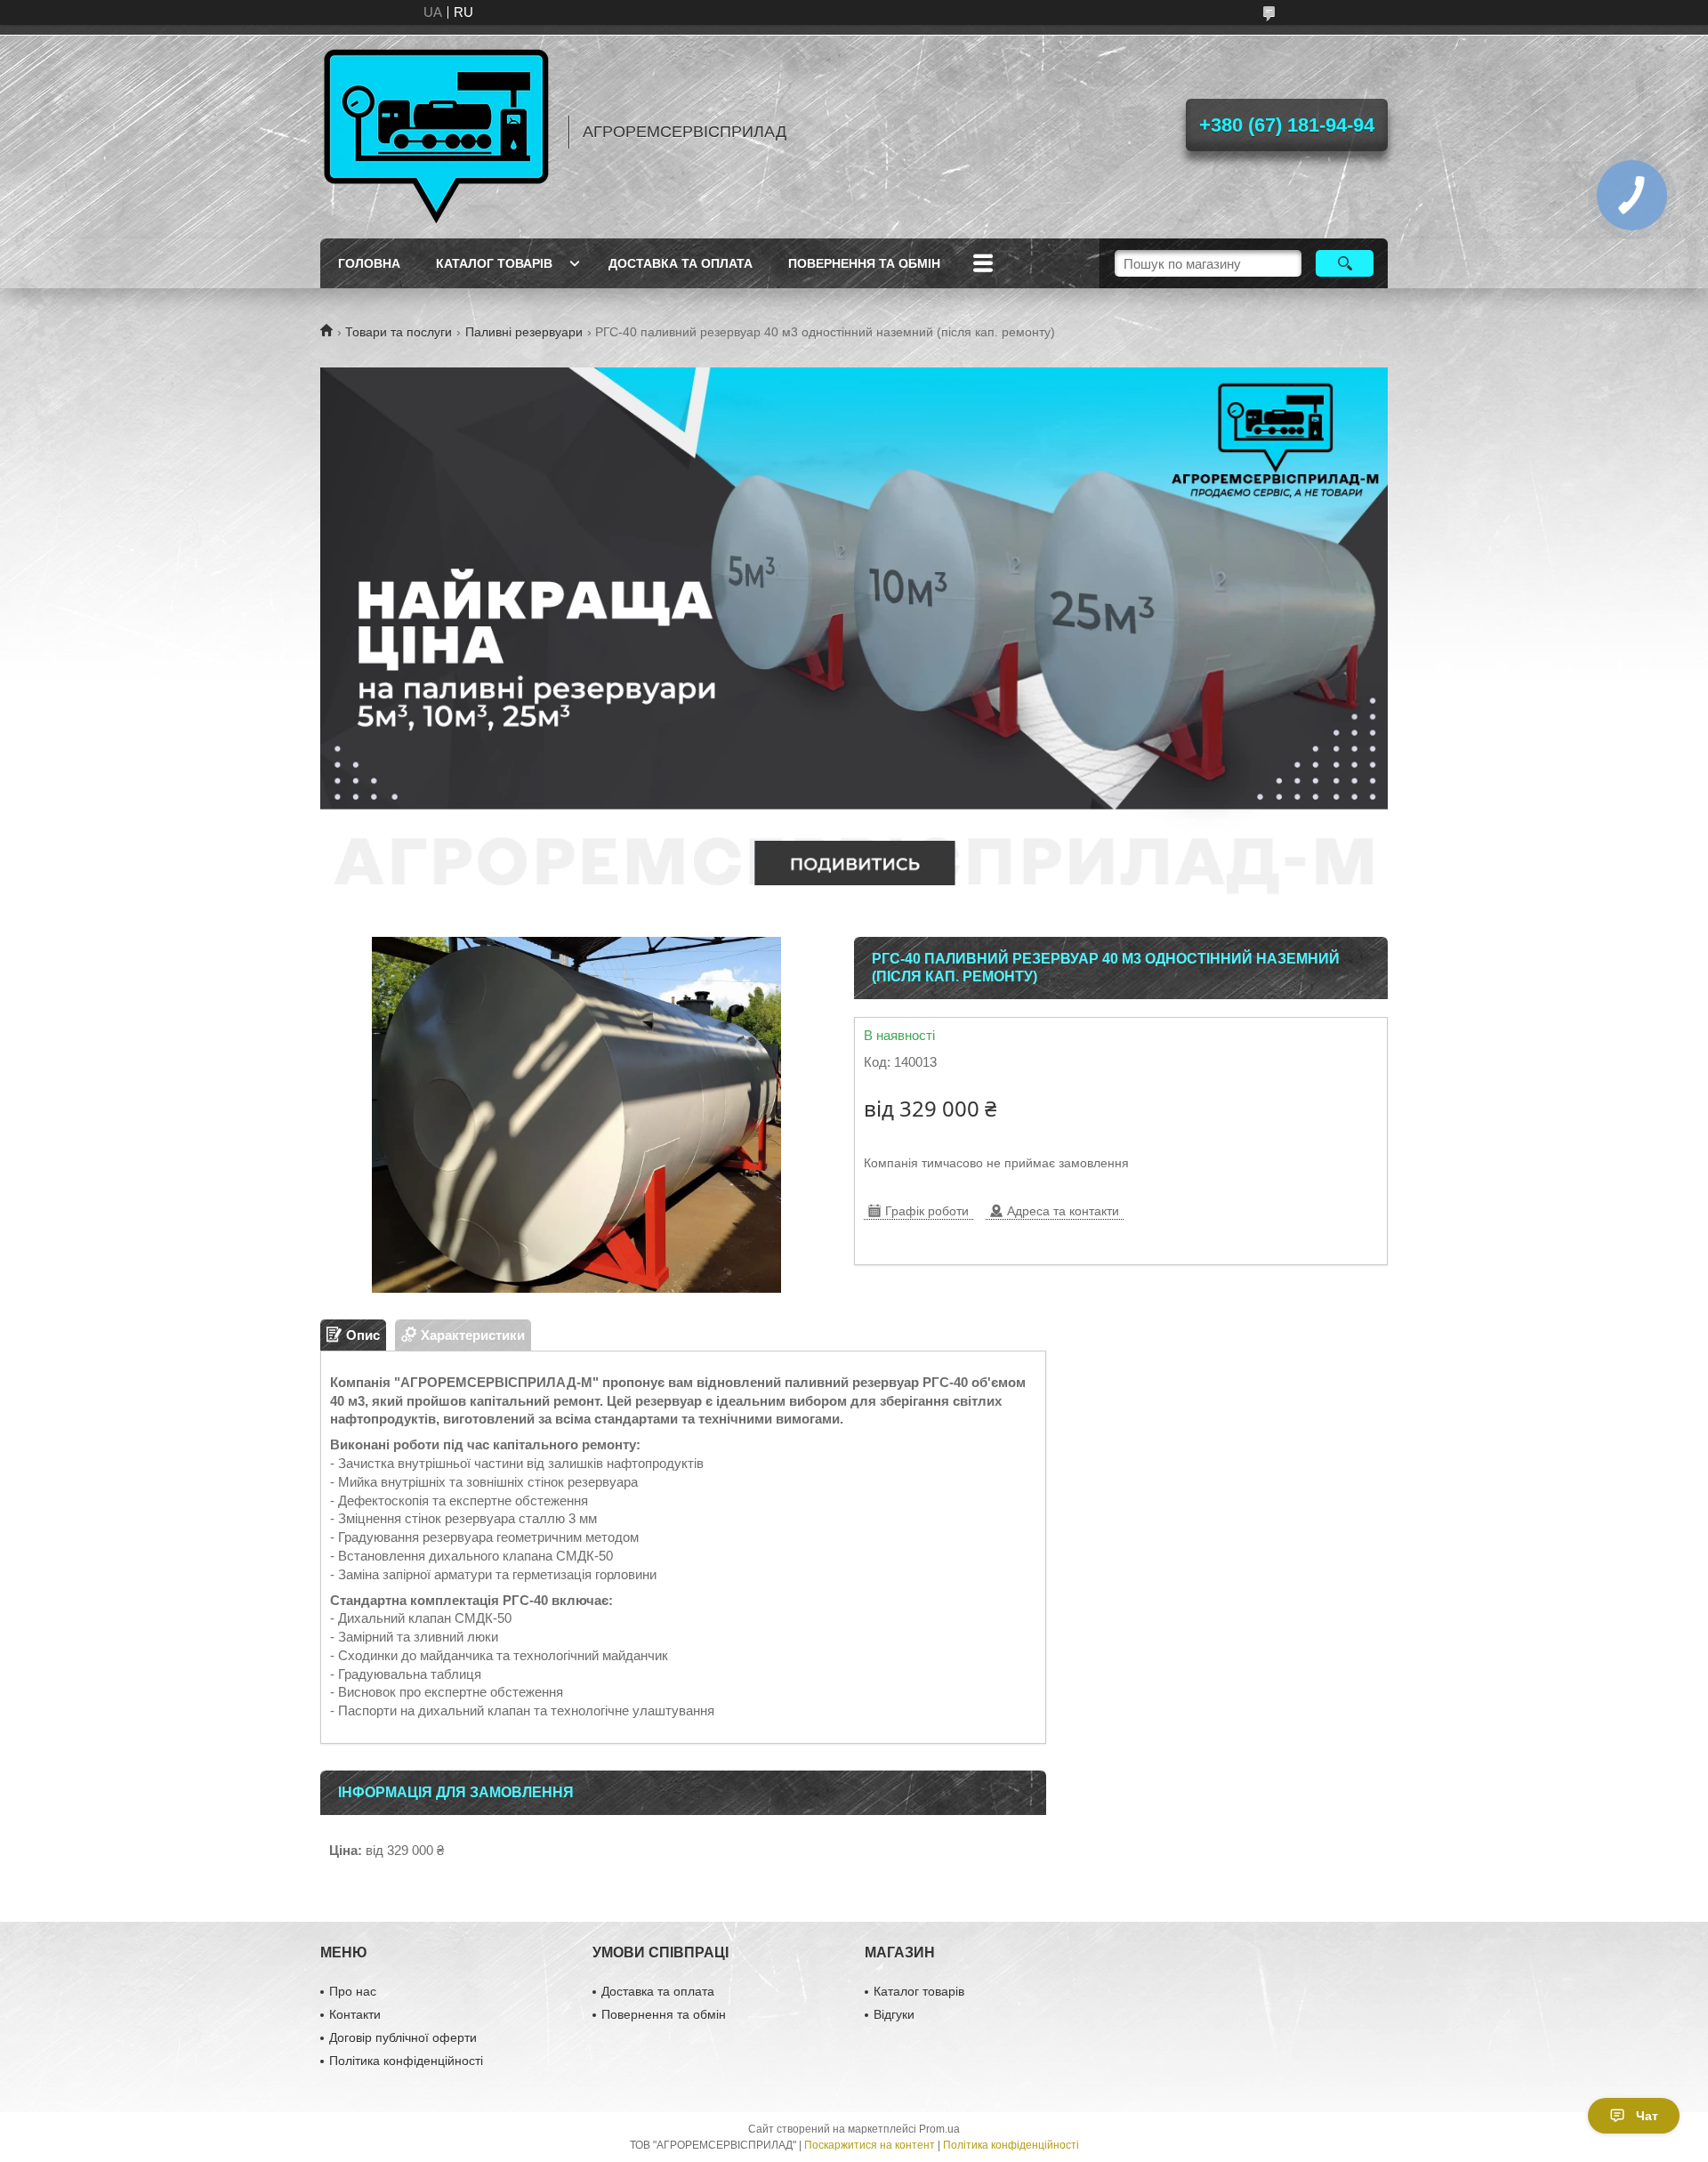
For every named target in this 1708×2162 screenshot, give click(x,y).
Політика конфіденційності (406, 2061)
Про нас (353, 1991)
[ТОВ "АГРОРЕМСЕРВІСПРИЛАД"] (436, 132)
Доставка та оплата (681, 263)
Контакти (355, 2014)
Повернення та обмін (864, 263)
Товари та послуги (399, 332)
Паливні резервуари (524, 332)
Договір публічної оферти (403, 2037)
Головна (369, 263)
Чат (1647, 2116)
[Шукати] (1345, 263)
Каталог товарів (494, 263)
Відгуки (894, 2014)
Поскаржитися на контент (870, 2145)
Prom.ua (939, 2129)
